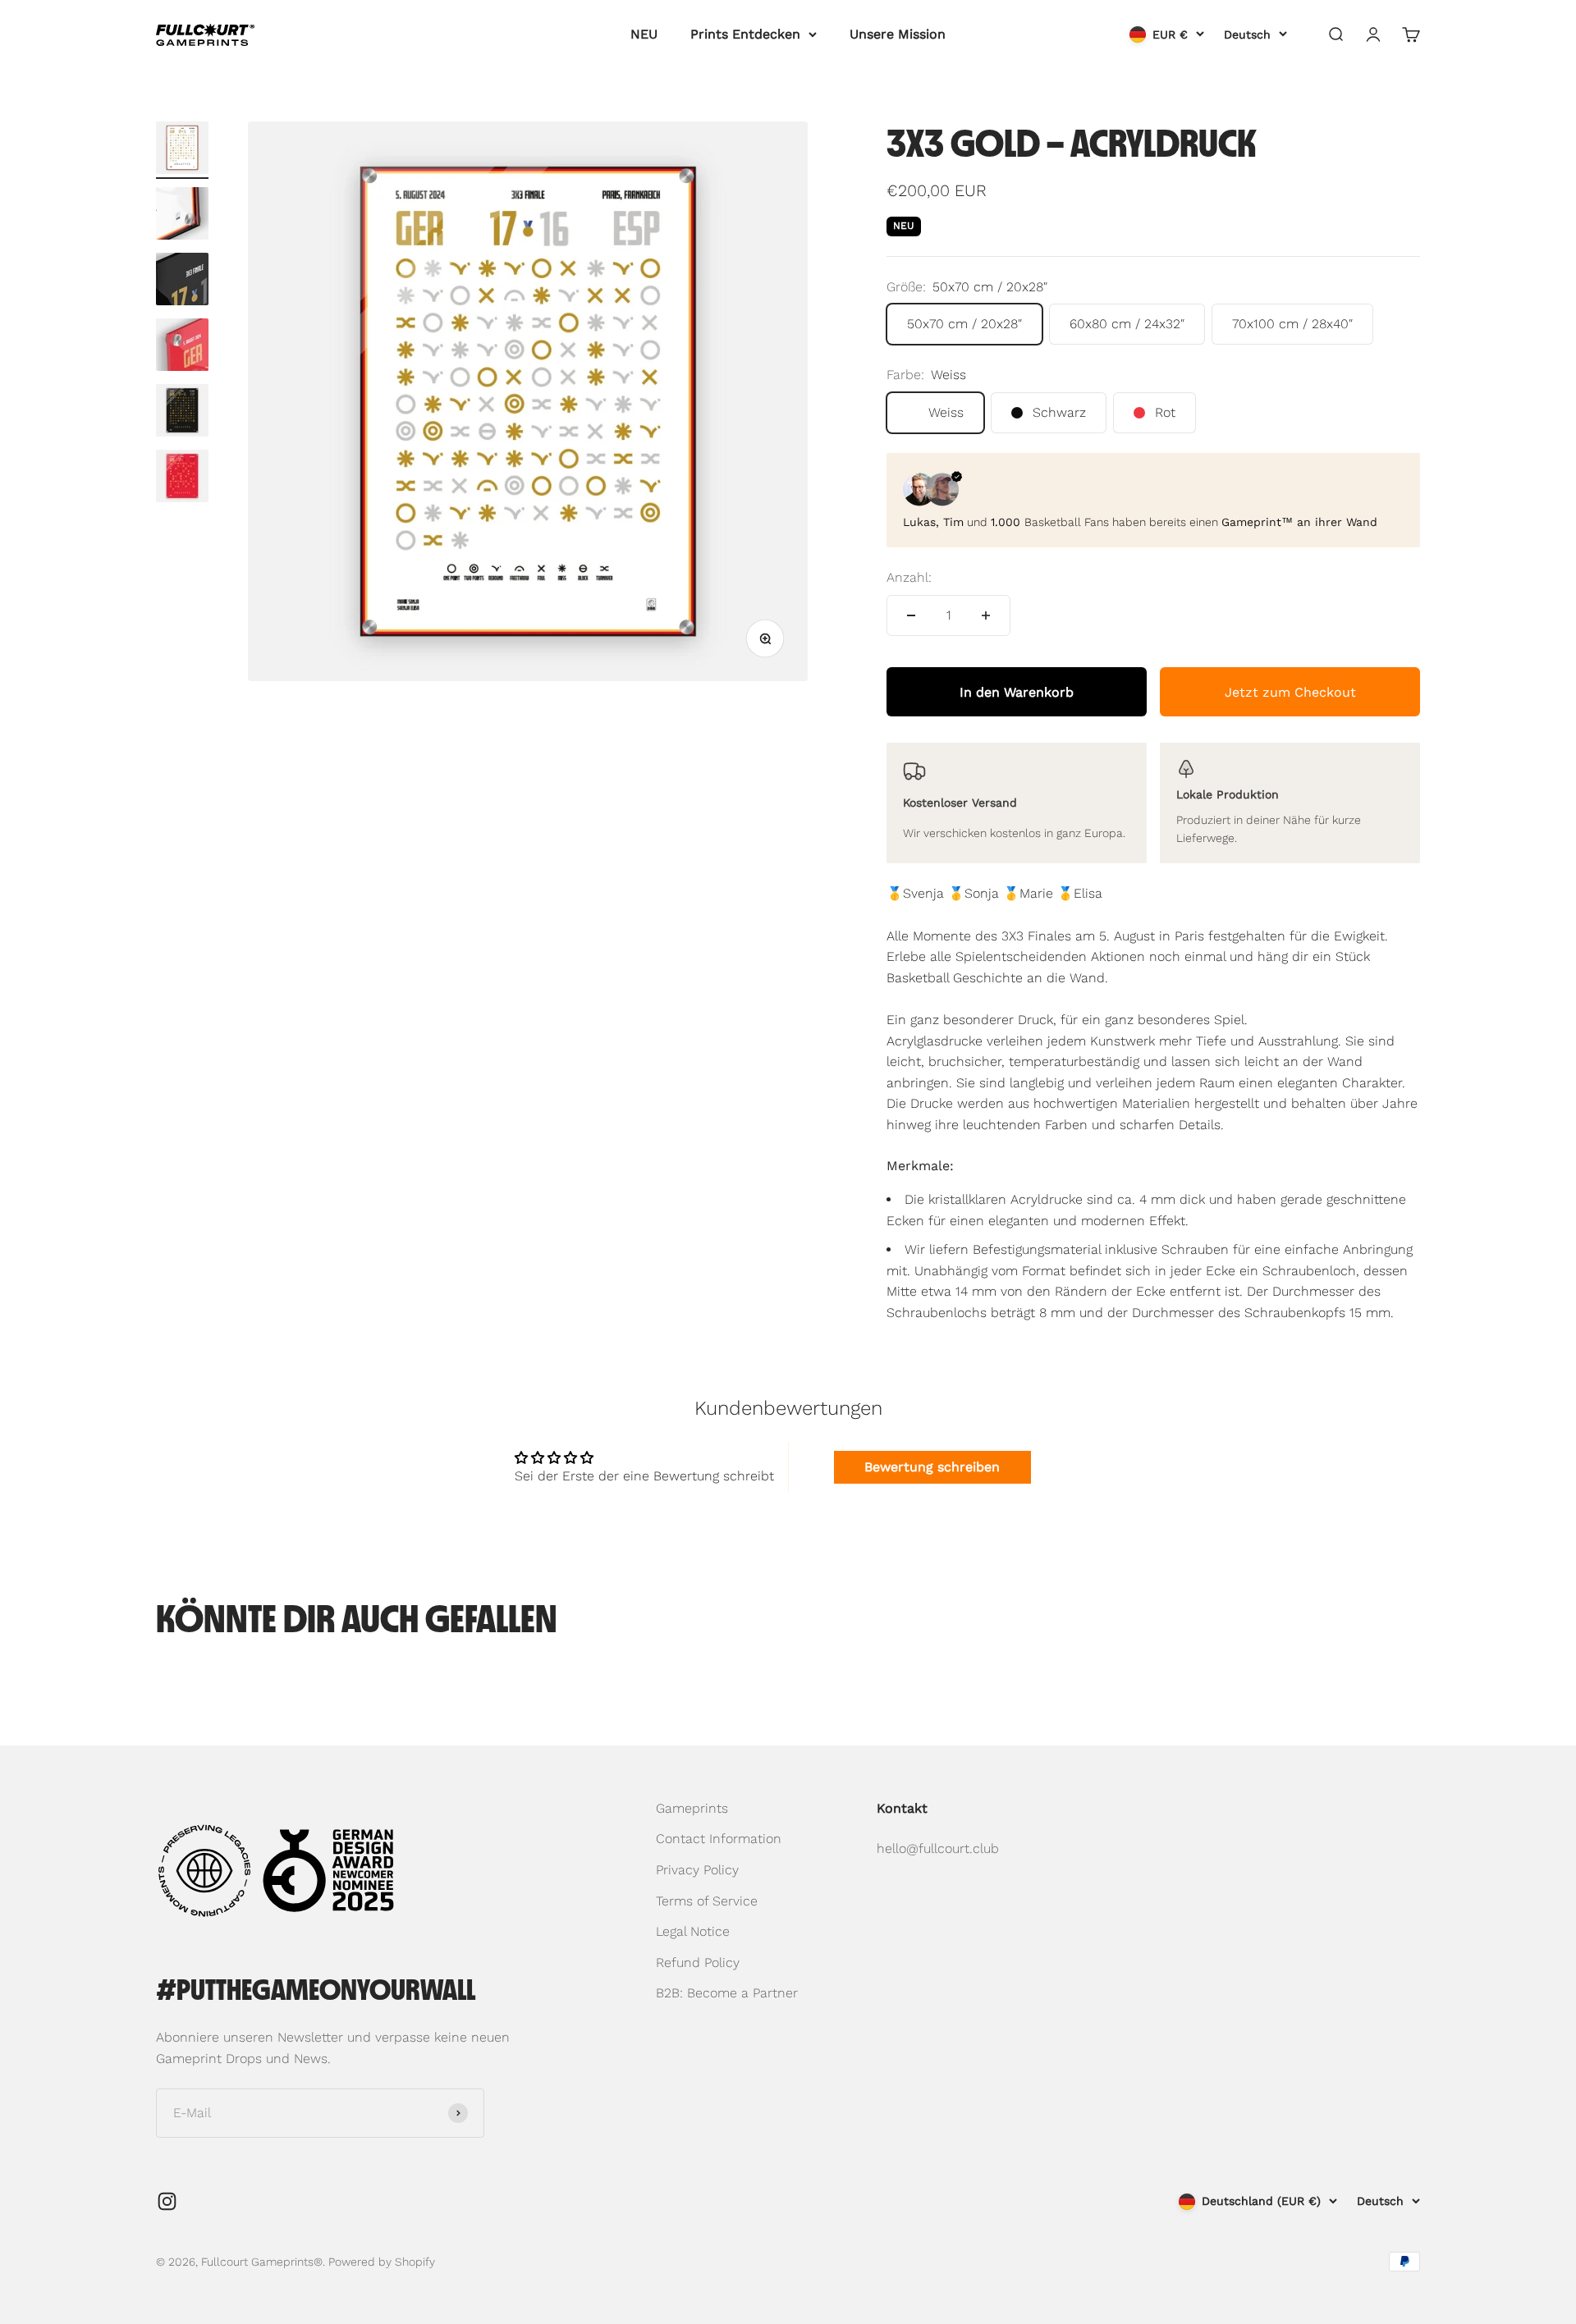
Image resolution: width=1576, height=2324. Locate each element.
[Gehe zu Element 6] (182, 478)
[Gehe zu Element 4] (182, 347)
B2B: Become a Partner (727, 1993)
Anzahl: (909, 577)
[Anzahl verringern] (911, 615)
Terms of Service (707, 1901)
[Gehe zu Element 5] (182, 413)
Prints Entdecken (745, 34)
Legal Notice (693, 1931)
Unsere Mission (898, 34)
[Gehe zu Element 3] (182, 281)
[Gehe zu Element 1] (182, 150)
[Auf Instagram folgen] (167, 2201)
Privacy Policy (697, 1870)
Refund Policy (698, 1963)
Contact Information (719, 1839)
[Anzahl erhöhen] (986, 615)
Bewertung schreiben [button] (932, 1467)
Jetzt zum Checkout (1290, 692)
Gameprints (692, 1808)
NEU (644, 34)
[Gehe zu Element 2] (182, 216)
